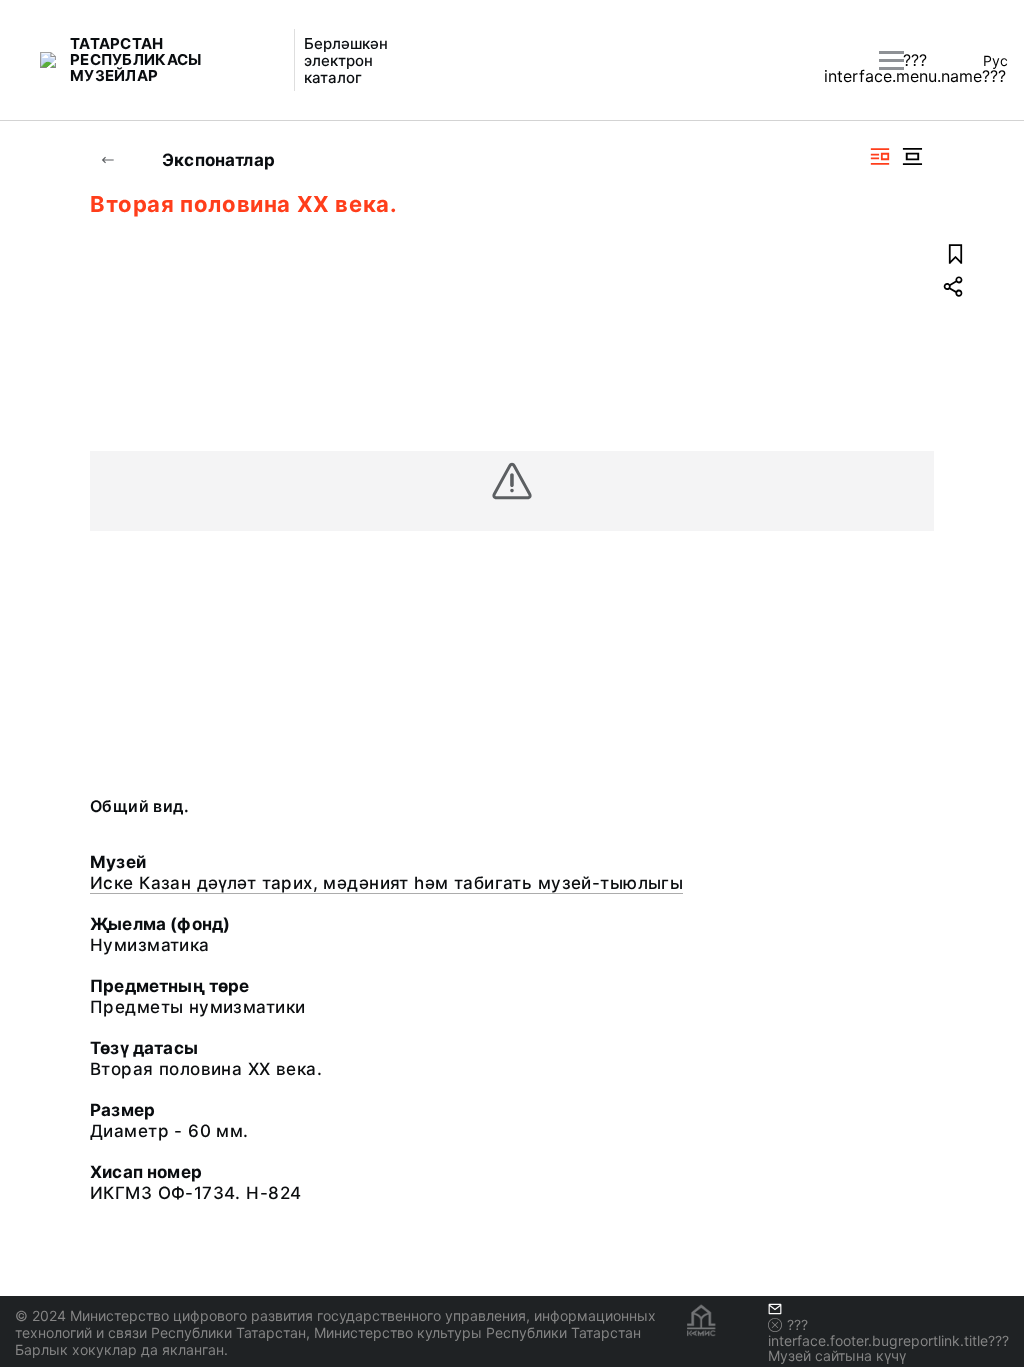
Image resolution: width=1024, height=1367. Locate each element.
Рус (995, 60)
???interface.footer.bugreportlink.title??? (888, 1332)
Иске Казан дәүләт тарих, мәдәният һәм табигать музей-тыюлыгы (386, 883)
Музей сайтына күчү (837, 1355)
